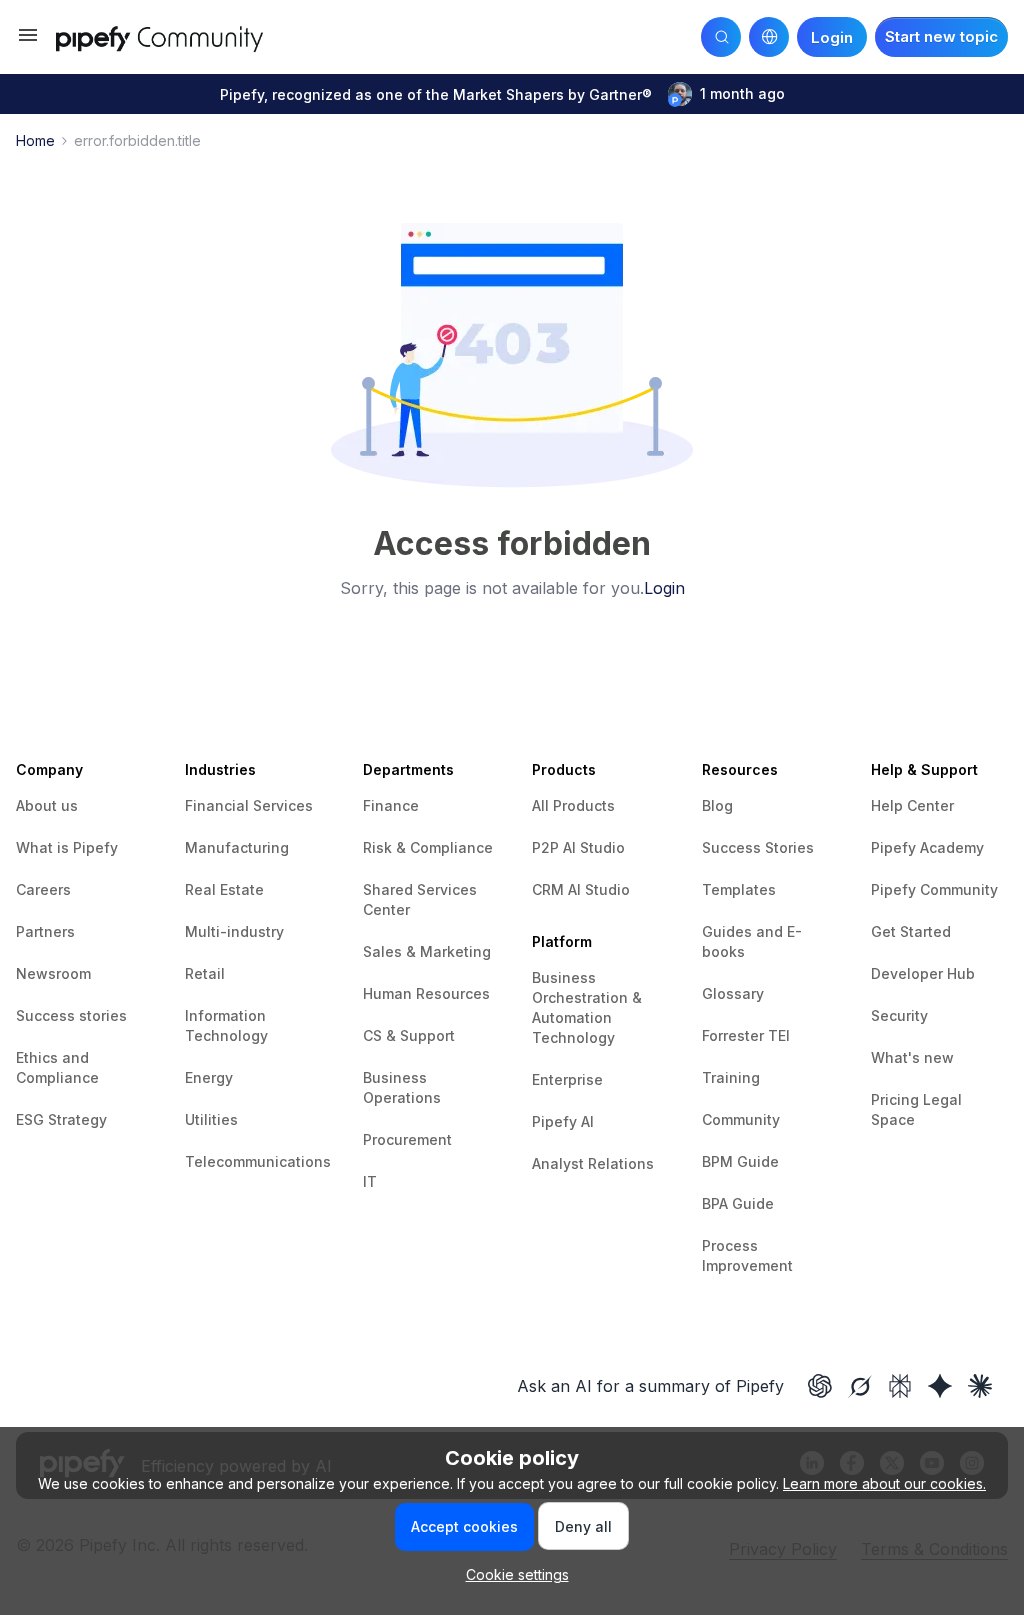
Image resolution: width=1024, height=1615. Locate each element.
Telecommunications (258, 1161)
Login (664, 588)
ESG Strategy (61, 1119)
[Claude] (980, 1386)
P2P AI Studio (578, 847)
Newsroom (53, 973)
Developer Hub (923, 973)
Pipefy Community (934, 889)
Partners (45, 931)
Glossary (733, 993)
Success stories (71, 1015)
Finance (391, 805)
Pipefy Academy (927, 847)
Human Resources (426, 993)
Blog (717, 805)
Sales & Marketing (427, 951)
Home (35, 140)
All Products (573, 805)
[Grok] (860, 1386)
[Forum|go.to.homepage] (181, 36)
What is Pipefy (67, 847)
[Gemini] (940, 1386)
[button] (28, 41)
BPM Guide (740, 1161)
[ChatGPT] (820, 1386)
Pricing (897, 1099)
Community (741, 1119)
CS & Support (409, 1035)
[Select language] (769, 37)
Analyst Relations (593, 1163)
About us (47, 805)
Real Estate (224, 889)
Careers (43, 889)
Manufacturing (237, 847)
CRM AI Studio (581, 889)
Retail (205, 973)
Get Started (911, 931)
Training (731, 1077)
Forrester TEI (746, 1035)
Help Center (912, 805)
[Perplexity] (900, 1386)
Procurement (407, 1139)
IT (370, 1181)
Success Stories (758, 847)
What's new (912, 1057)
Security (899, 1015)
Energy (209, 1077)
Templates (739, 889)
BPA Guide (738, 1203)
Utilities (211, 1119)
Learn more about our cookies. (884, 1483)
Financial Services (249, 805)
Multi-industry (234, 931)
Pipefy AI (563, 1121)
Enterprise (567, 1079)
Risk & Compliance (428, 847)
